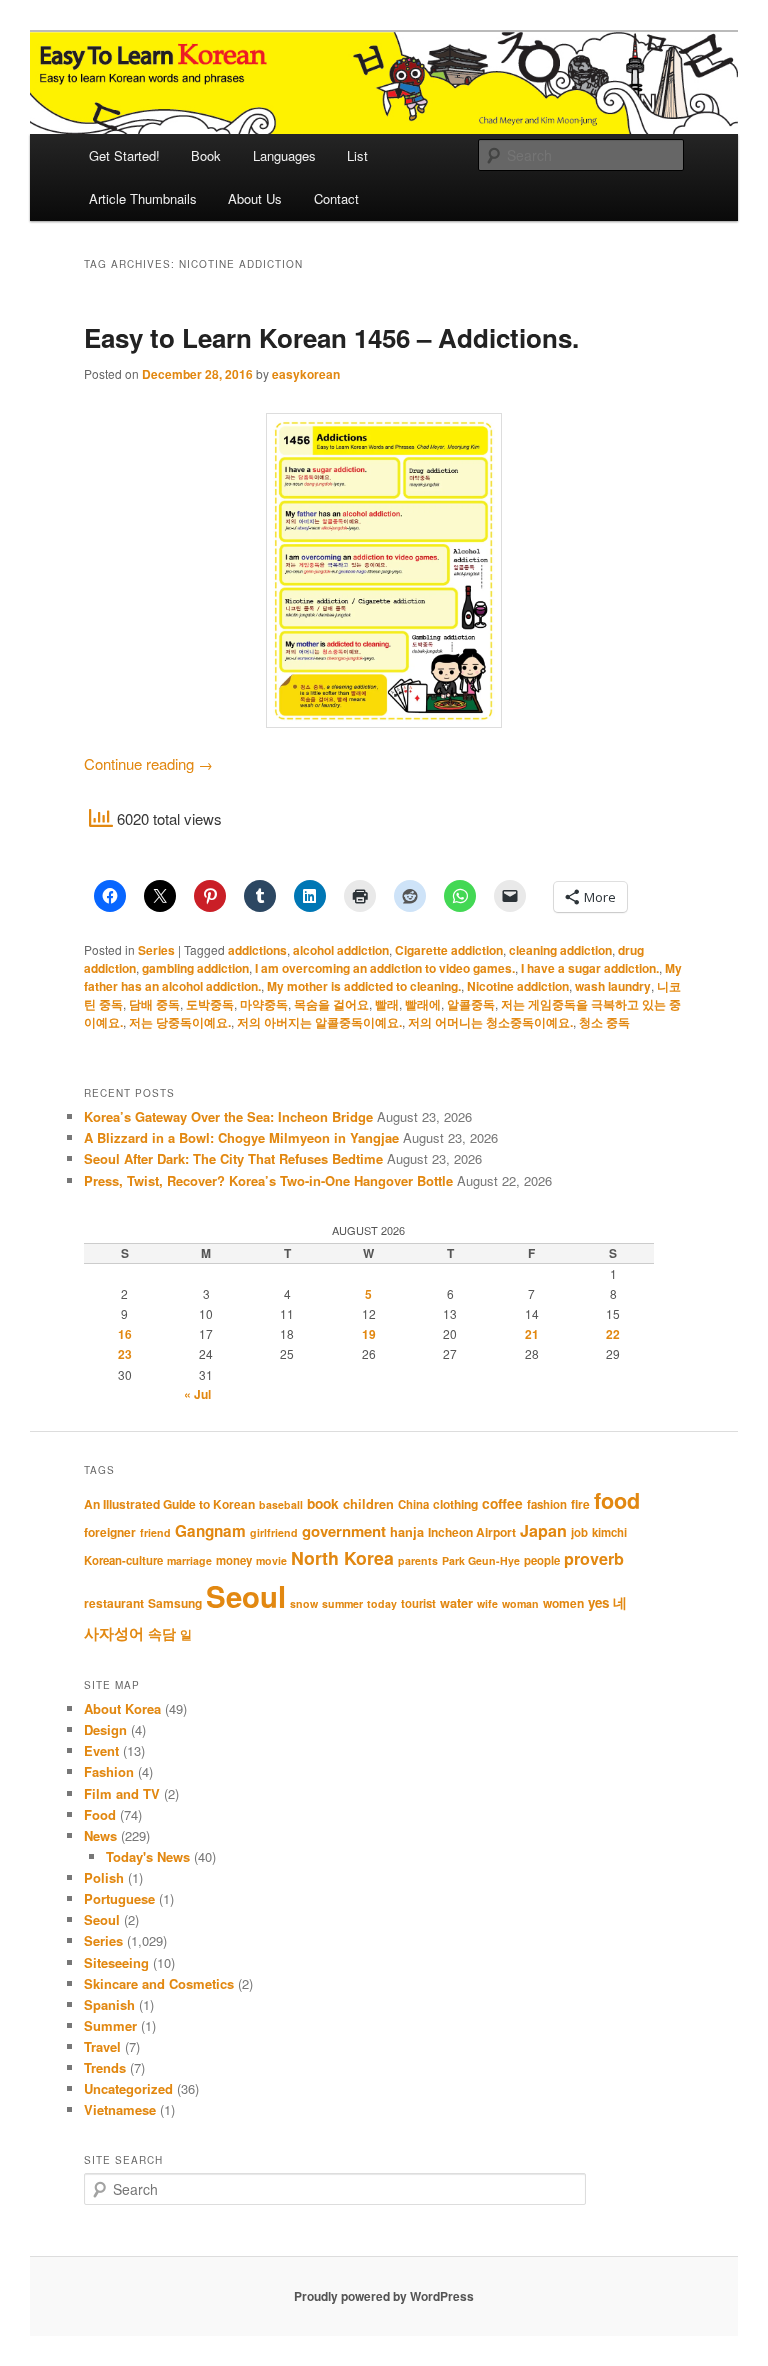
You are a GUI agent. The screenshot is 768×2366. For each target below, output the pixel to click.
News (100, 1835)
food (617, 1500)
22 (613, 1334)
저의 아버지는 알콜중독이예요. (319, 1022)
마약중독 (264, 1004)
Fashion (109, 1771)
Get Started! (124, 155)
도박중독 (210, 1004)
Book (206, 155)
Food (100, 1814)
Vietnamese (120, 2109)
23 (125, 1354)
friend (155, 1532)
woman (520, 1603)
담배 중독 (154, 1004)
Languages (284, 155)
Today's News (148, 1856)
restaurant (114, 1603)
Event (101, 1750)
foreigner (110, 1532)
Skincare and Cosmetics (159, 1983)
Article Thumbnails (143, 198)
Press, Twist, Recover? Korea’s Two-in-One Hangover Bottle (268, 1180)
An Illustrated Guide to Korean (169, 1504)
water (456, 1603)
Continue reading (148, 763)
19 (369, 1334)
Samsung (175, 1603)
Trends (105, 2067)
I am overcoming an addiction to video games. (385, 968)
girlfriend (274, 1532)
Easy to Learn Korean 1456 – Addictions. (331, 337)
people (542, 1560)
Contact (336, 198)
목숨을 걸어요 (331, 1004)
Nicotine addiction (518, 986)
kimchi (609, 1532)
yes (598, 1602)
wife (487, 1603)
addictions (257, 950)
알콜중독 (471, 1004)
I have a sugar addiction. (590, 968)
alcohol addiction (341, 950)
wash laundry (613, 986)
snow (304, 1603)
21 (532, 1334)
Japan (543, 1530)
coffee (502, 1503)
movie (271, 1560)
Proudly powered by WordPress (384, 2296)
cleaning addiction (560, 950)
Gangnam (210, 1531)
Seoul (246, 1596)
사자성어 (114, 1633)
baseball (281, 1504)
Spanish (109, 2004)
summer (342, 1603)
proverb (594, 1558)
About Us (255, 198)
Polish (104, 1877)
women (563, 1603)
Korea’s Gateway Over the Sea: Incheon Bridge (228, 1116)
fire (580, 1504)
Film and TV (122, 1793)
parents (418, 1560)
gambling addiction (195, 968)
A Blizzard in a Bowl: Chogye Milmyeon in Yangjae (241, 1137)
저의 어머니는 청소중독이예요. (490, 1022)
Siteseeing (116, 1962)
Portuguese (119, 1898)
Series (156, 950)
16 (125, 1334)
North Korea (342, 1557)
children (368, 1504)
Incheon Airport (472, 1532)
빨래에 (423, 1004)
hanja (407, 1532)
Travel (102, 2046)
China (413, 1504)
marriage (189, 1560)
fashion (547, 1504)
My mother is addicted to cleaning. (364, 986)
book (323, 1503)
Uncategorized (128, 2088)
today (382, 1603)
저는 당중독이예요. (180, 1022)
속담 (162, 1633)
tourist (418, 1603)
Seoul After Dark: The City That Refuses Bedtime (233, 1158)
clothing (455, 1504)
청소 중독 (604, 1022)
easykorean (306, 374)
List (357, 155)
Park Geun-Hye (481, 1560)
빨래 (387, 1004)
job (579, 1532)
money (234, 1560)
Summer (110, 2025)
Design (105, 1729)
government (344, 1531)
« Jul (197, 1394)
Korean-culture (123, 1560)
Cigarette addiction (449, 950)
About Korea (122, 1708)
